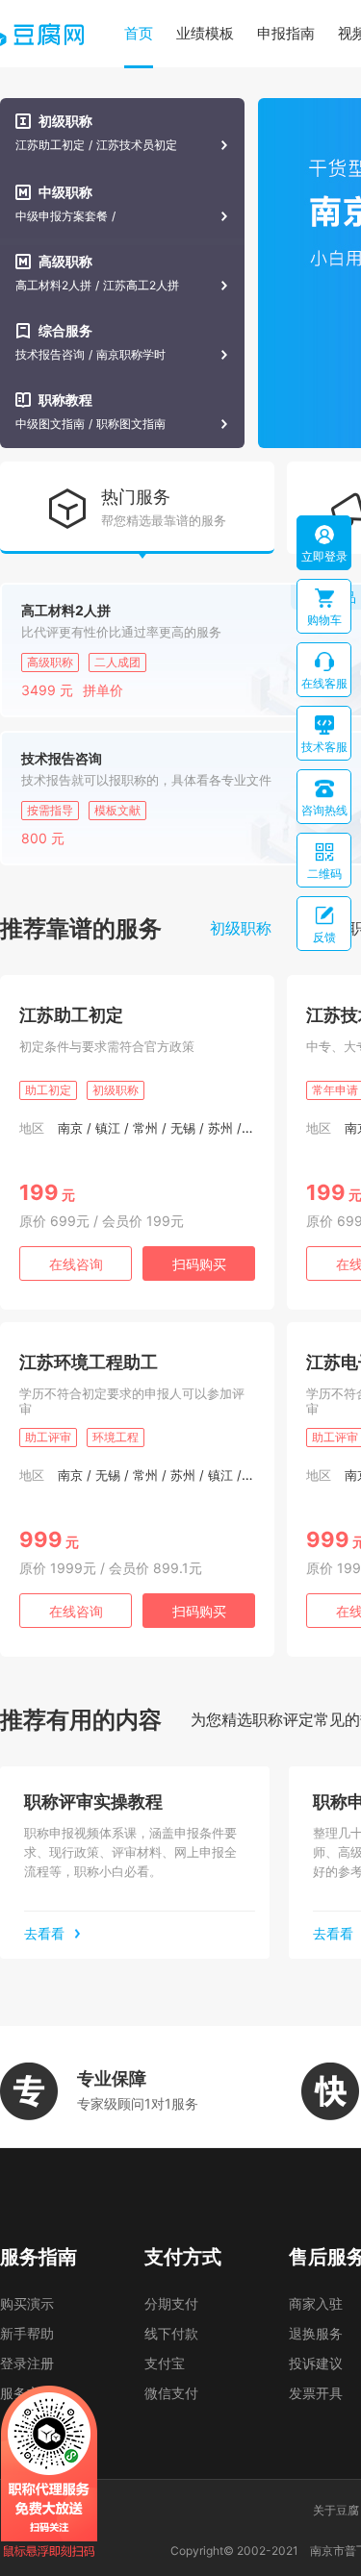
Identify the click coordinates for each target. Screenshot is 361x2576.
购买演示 (27, 2303)
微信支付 (171, 2393)
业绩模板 (205, 33)
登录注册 (27, 2363)
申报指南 (286, 33)
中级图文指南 (50, 424)
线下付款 (171, 2333)
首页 (139, 33)
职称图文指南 (131, 424)
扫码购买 (199, 1264)
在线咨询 (76, 1264)
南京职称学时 (131, 355)
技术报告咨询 (50, 355)
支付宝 (165, 2363)
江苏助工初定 (50, 145)
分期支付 (171, 2303)
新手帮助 (27, 2333)
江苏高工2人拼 (141, 286)
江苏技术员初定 (137, 145)
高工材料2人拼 (53, 286)
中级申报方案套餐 (62, 216)
